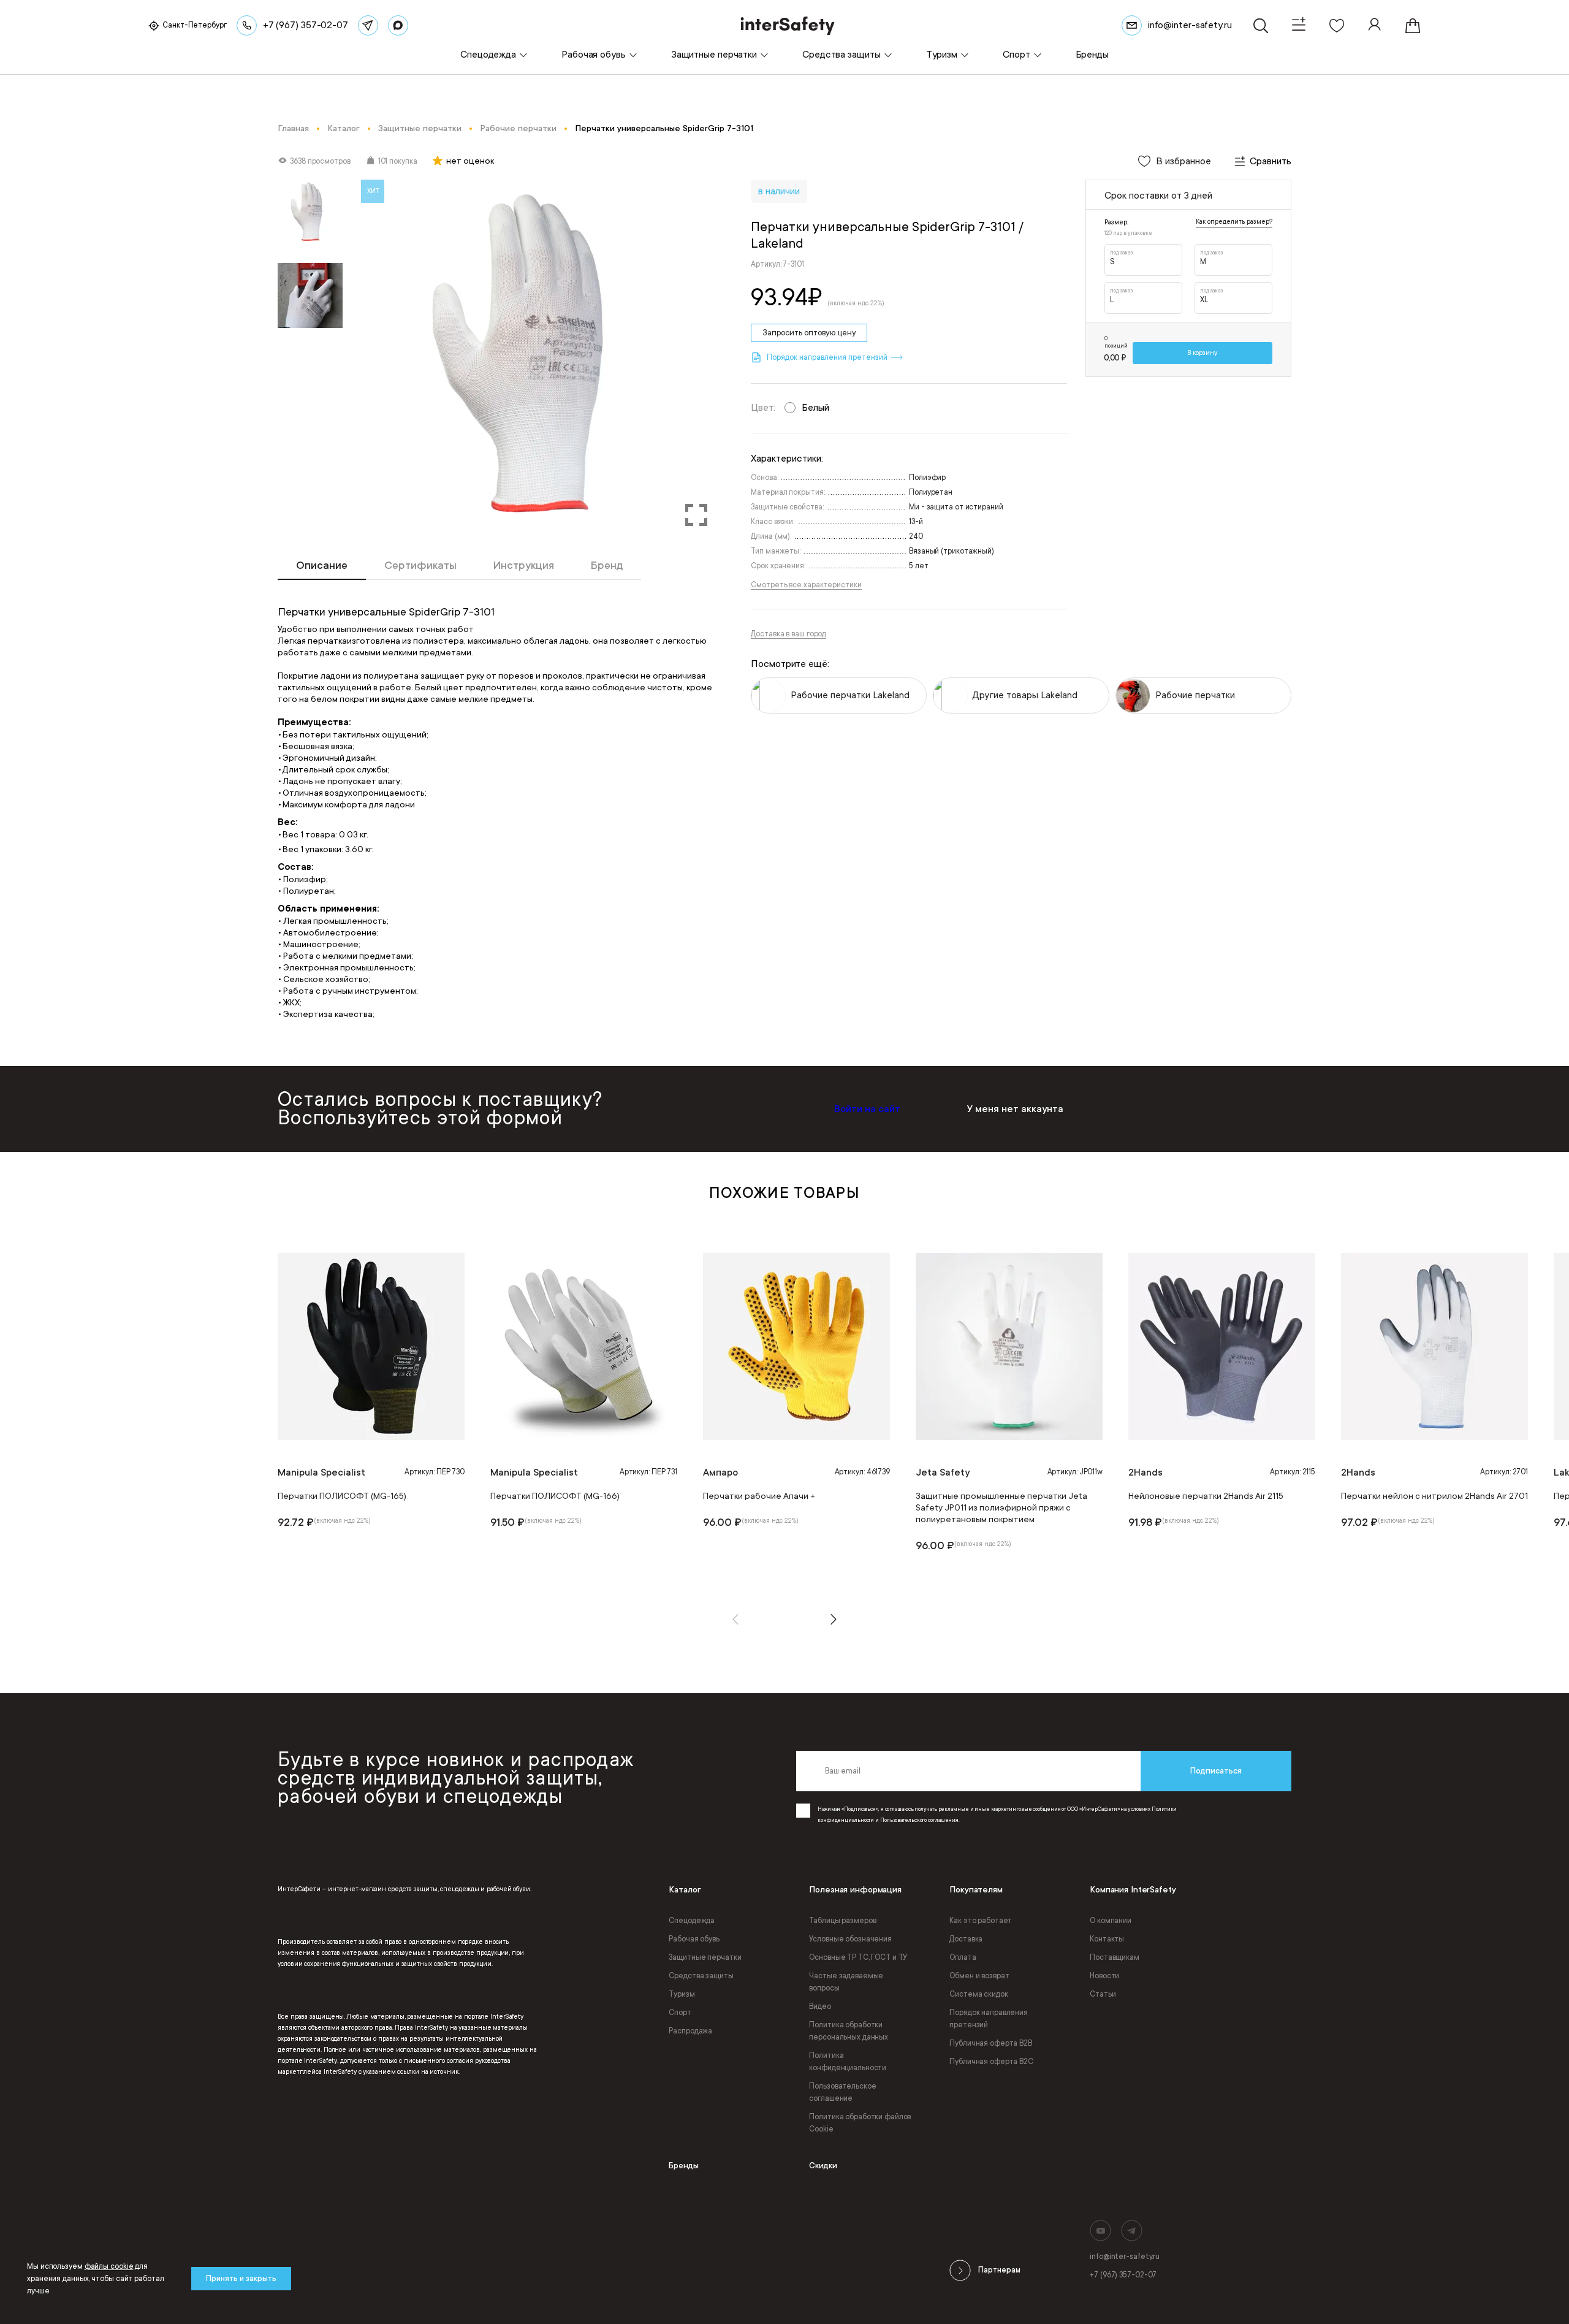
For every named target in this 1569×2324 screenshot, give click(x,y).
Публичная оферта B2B (991, 2043)
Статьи (1103, 1994)
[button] (735, 1619)
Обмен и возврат (979, 1976)
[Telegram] (368, 25)
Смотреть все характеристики (806, 585)
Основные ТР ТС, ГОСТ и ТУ (858, 1957)
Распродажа (690, 2031)
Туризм (682, 1994)
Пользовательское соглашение (842, 2092)
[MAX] (398, 25)
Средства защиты (701, 1976)
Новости (1104, 1976)
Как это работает (981, 1921)
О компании (1111, 1921)
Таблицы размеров (842, 1921)
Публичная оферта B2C (991, 2062)
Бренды (684, 2166)
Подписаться (1216, 1771)
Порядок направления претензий (989, 2019)
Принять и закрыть (241, 2279)
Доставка (966, 1939)
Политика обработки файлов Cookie (860, 2123)
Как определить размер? (1234, 222)
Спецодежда (692, 1921)
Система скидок (978, 1994)
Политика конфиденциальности (848, 2062)
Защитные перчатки (705, 1957)
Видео (820, 2006)
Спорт (680, 2013)
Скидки (823, 2166)
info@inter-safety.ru (1125, 2257)
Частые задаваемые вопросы (846, 1982)
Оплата (963, 1957)
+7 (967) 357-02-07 (1123, 2275)
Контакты (1107, 1939)
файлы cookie (109, 2266)
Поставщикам (1115, 1957)
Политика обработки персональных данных (849, 2031)
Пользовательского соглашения (919, 1820)
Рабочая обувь (694, 1939)
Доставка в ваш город (788, 634)
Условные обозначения (850, 1939)
